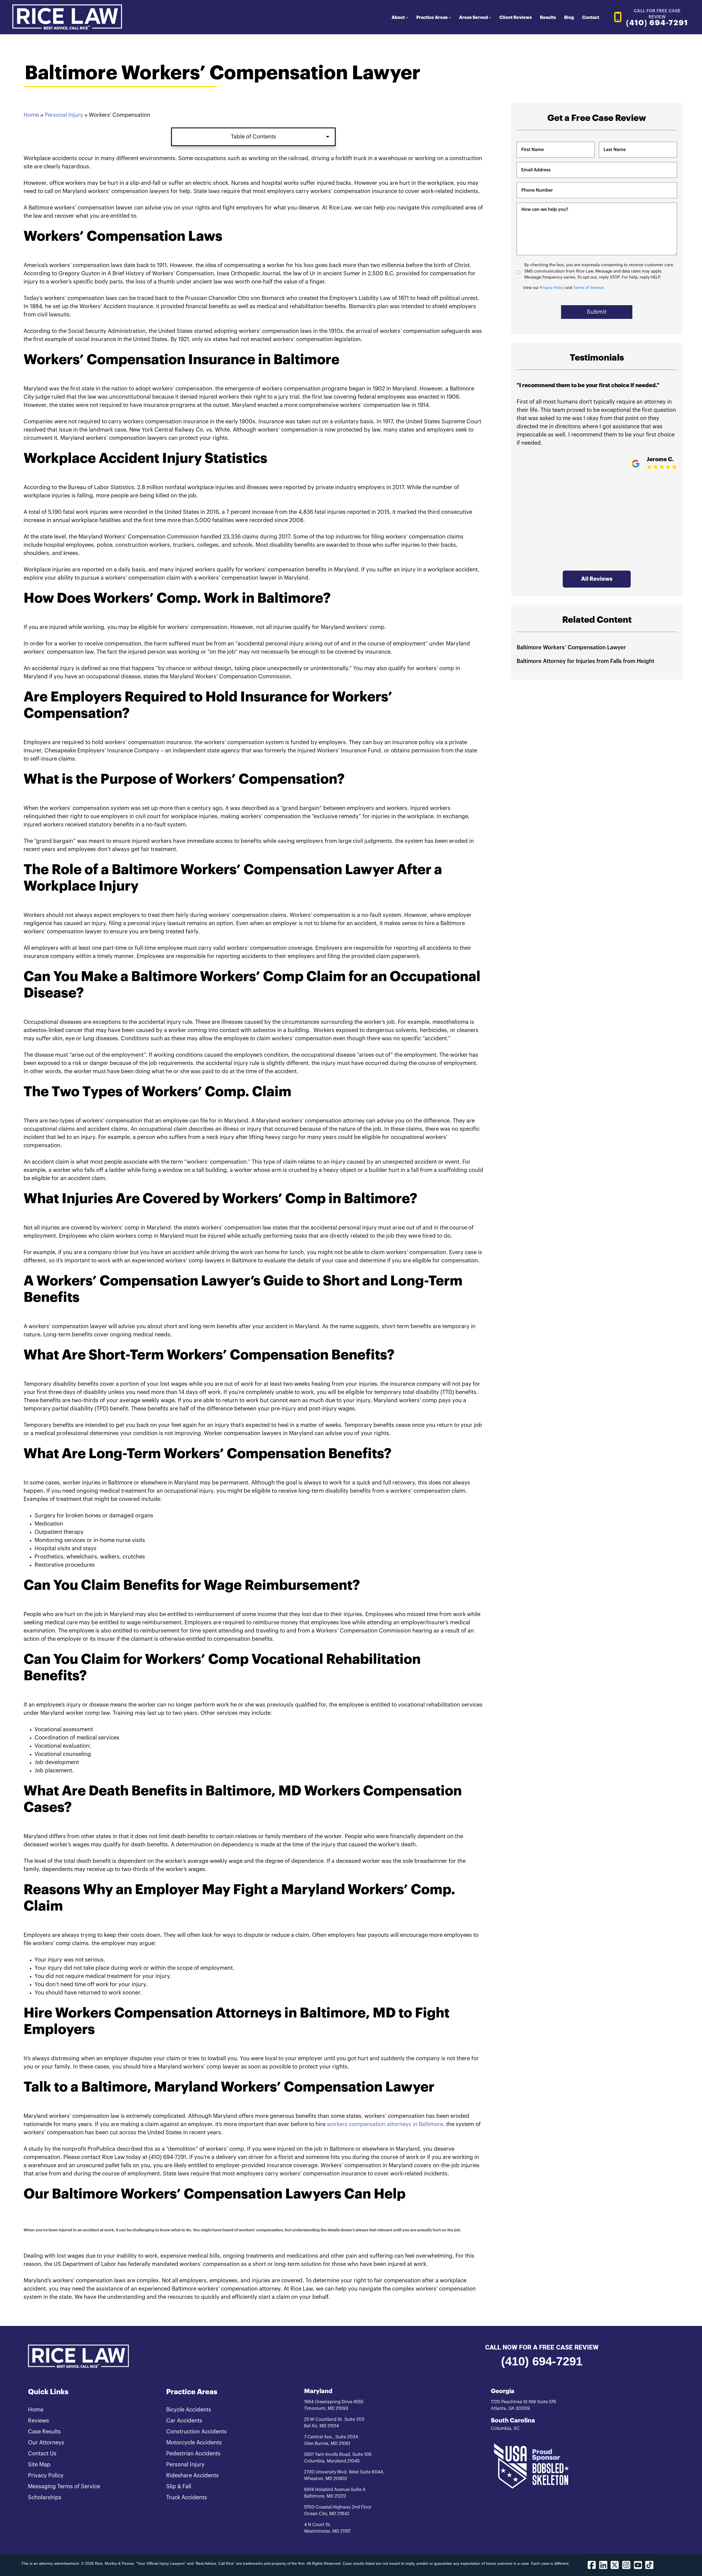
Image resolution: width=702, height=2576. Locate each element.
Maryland (318, 2391)
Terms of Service (588, 288)
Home (31, 115)
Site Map (39, 2465)
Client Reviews (516, 18)
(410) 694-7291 (542, 2361)
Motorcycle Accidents (194, 2443)
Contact (591, 18)
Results (548, 18)
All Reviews (597, 579)
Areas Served (473, 18)
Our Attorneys (46, 2443)
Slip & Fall (179, 2487)
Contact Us (42, 2454)
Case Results (44, 2432)
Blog (569, 18)
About (398, 18)
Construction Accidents (196, 2432)
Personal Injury (64, 115)
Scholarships (45, 2498)
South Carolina (513, 2421)
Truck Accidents (187, 2498)
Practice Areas (432, 18)
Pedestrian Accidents (193, 2454)
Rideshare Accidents (193, 2476)
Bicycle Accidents (189, 2410)
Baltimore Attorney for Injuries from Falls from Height (585, 661)
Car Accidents (184, 2421)
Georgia (503, 2391)
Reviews (39, 2421)
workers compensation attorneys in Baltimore (385, 2124)
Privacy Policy (552, 288)
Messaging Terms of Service (64, 2487)
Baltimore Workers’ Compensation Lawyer (571, 648)
